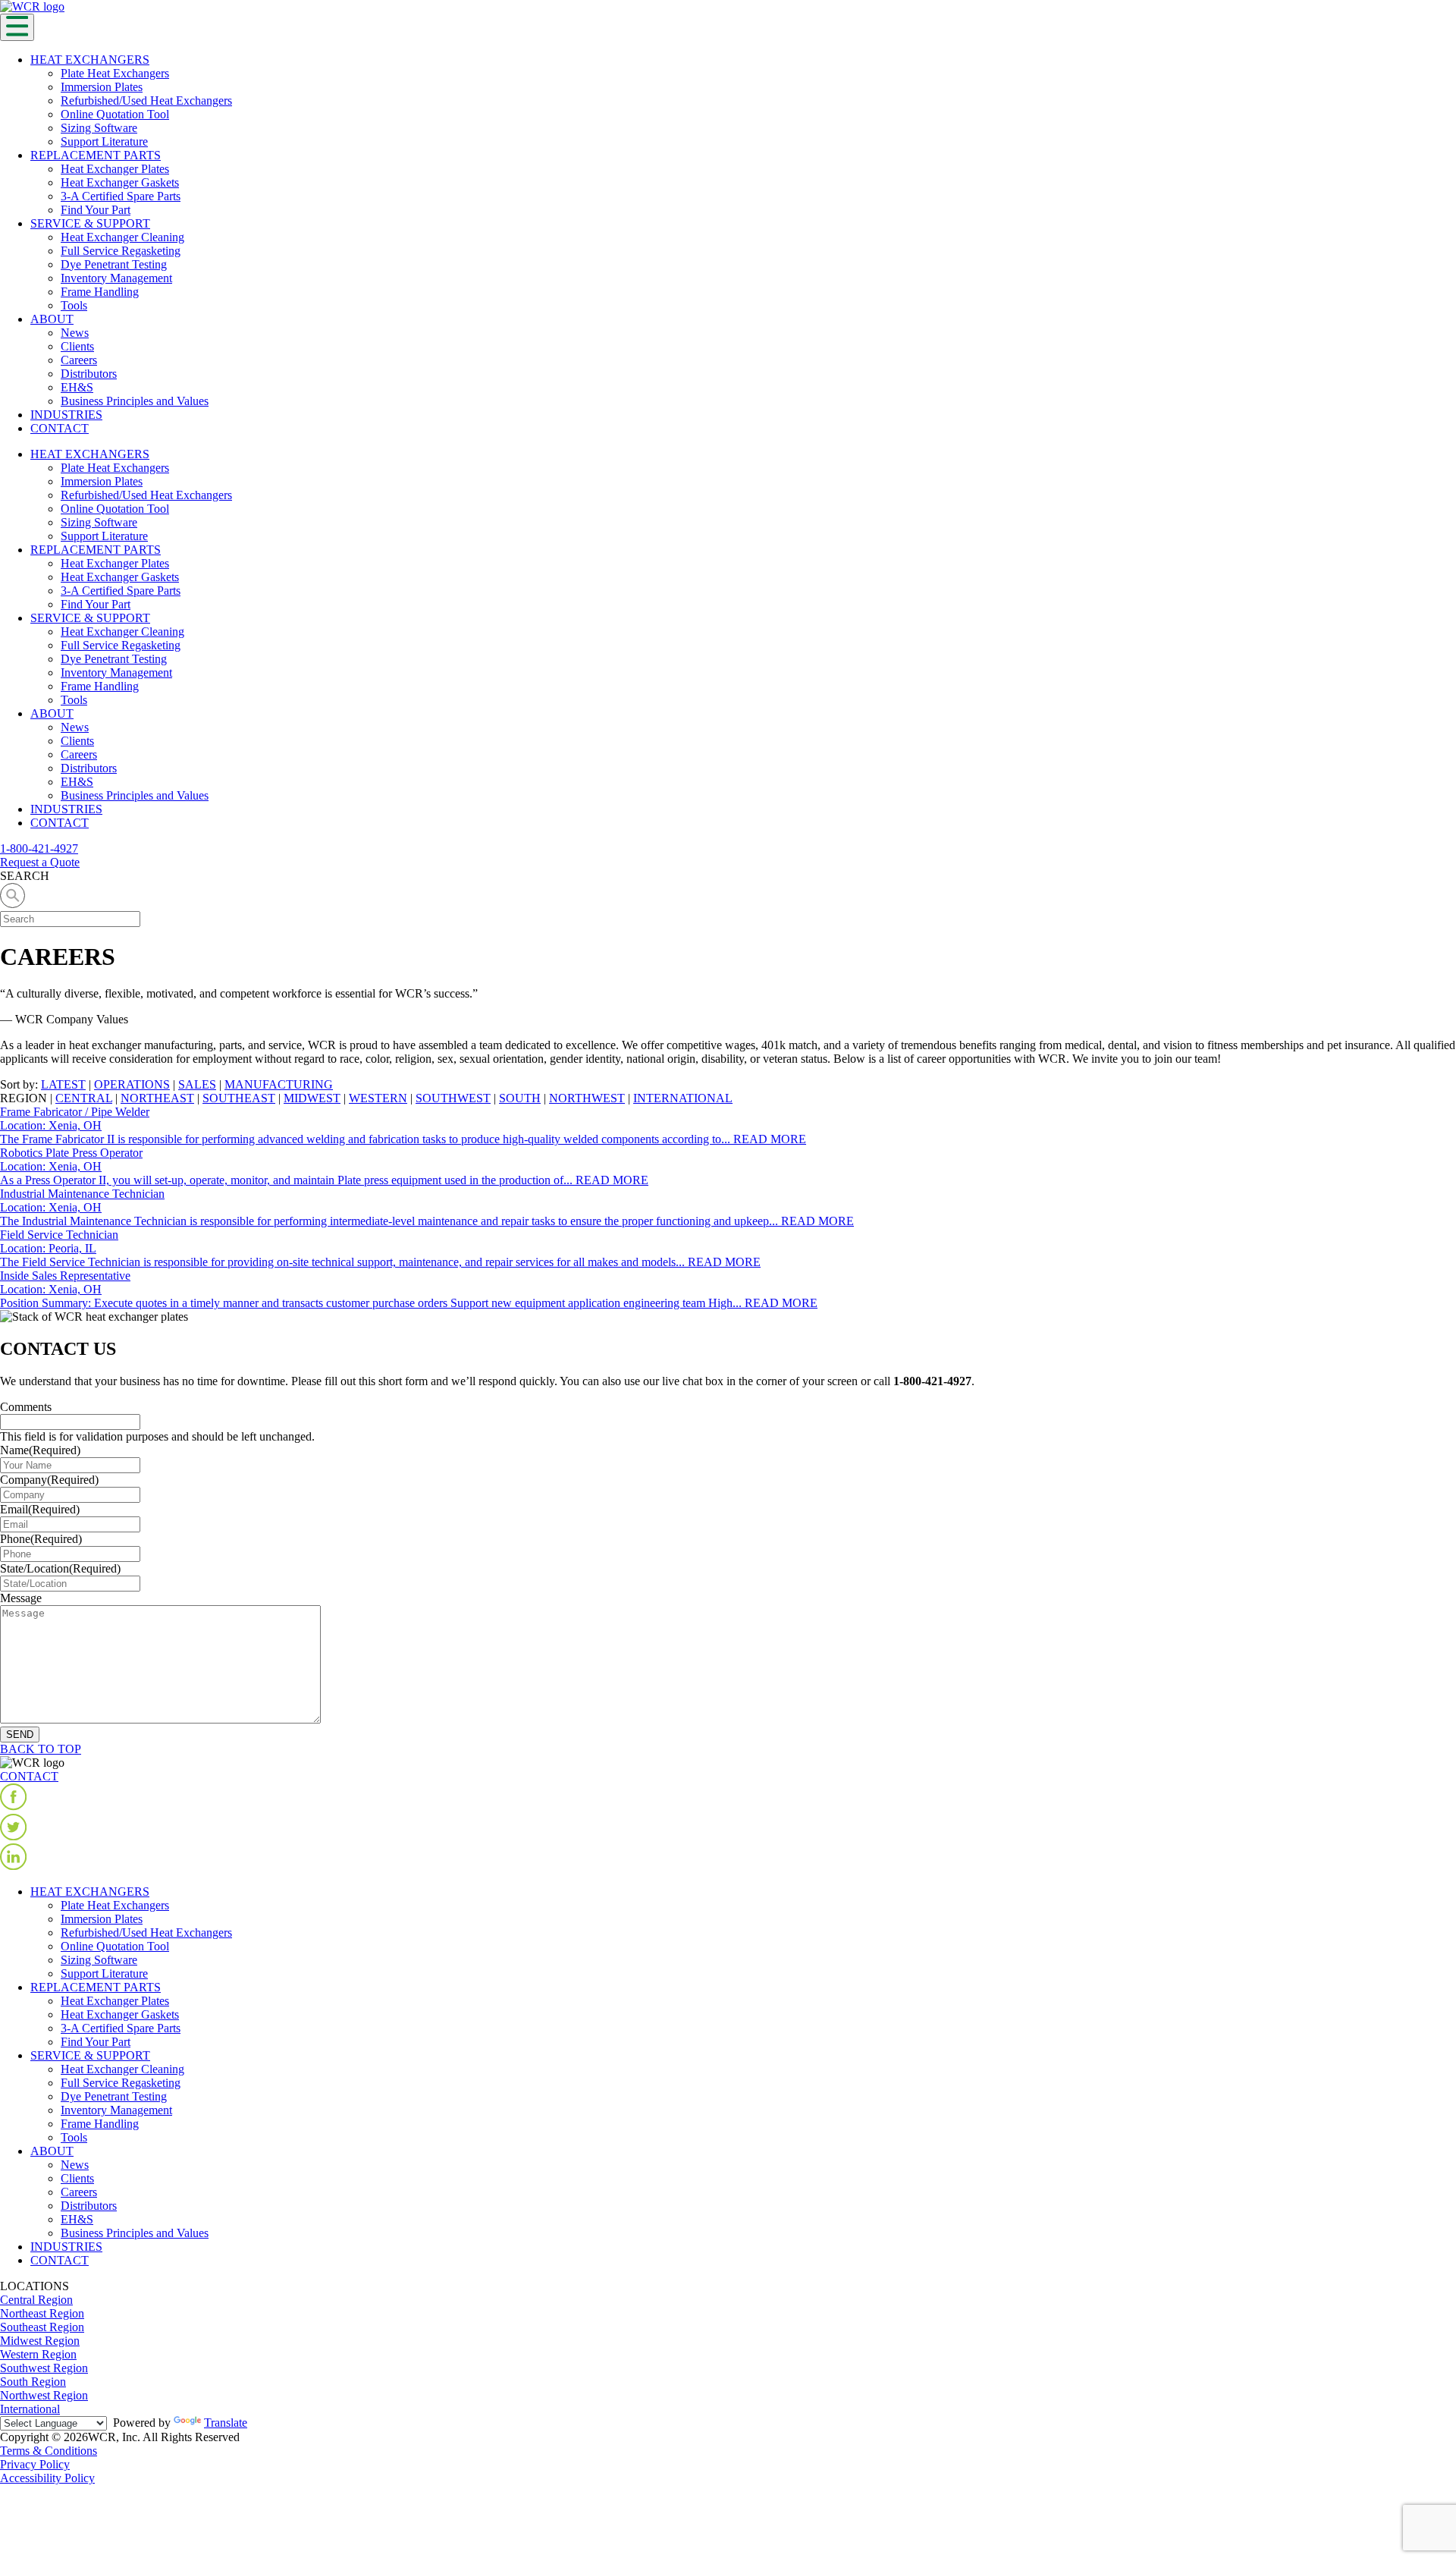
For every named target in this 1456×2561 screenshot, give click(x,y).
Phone (41, 1539)
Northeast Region (42, 2313)
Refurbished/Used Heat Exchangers (146, 101)
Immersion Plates (102, 87)
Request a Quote (40, 862)
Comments (26, 1407)
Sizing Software (99, 128)
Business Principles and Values (135, 401)
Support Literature (104, 141)
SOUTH (520, 1098)
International (30, 2409)
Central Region (36, 2300)
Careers (79, 360)
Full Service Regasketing (121, 251)
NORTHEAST (157, 1098)
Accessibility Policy (47, 2478)
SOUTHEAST (239, 1098)
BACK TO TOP (41, 1749)
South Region (33, 2382)
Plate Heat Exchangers (115, 73)
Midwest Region (40, 2341)
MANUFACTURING (279, 1084)
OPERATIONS (132, 1084)
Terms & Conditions (49, 2451)
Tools (74, 305)
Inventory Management (116, 278)
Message (21, 1598)
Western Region (38, 2354)
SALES (197, 1084)
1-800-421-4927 (39, 848)
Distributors (89, 374)
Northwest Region (44, 2395)
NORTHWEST (587, 1098)
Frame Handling (100, 292)
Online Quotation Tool (115, 114)
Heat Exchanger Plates (115, 169)
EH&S (77, 387)
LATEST (63, 1084)
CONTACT (60, 428)
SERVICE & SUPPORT (90, 223)
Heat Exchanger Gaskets (120, 182)
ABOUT (52, 319)
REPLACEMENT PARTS (96, 155)
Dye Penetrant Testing (114, 264)
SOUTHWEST (453, 1098)
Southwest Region (44, 2368)
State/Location (60, 1568)
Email (40, 1509)
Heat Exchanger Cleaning (122, 237)
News (75, 333)
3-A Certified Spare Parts (121, 196)
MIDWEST (312, 1098)
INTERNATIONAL (683, 1098)
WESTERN (378, 1098)
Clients (77, 346)
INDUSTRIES (66, 415)
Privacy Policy (35, 2464)
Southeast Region (42, 2327)
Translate (226, 2423)
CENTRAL (84, 1098)
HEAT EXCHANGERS (90, 60)
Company (49, 1480)
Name (40, 1450)
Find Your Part (96, 210)
